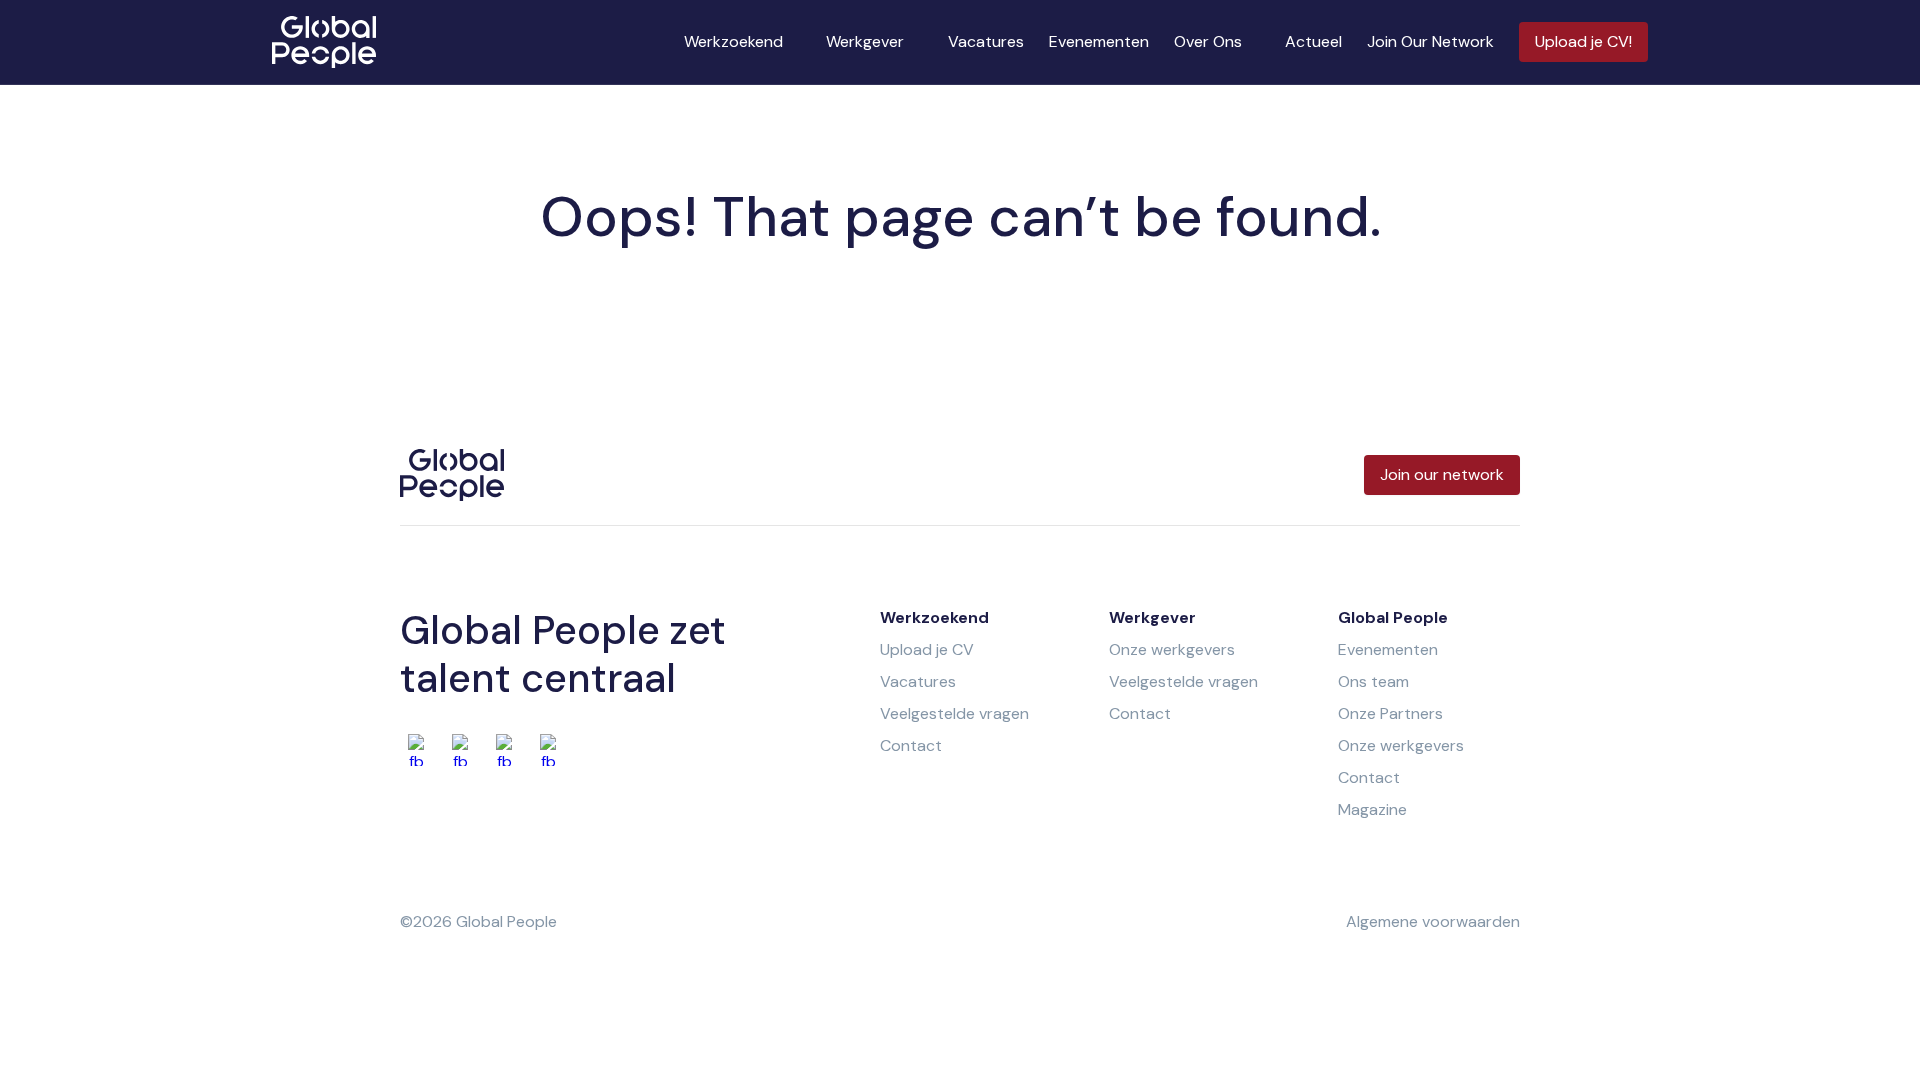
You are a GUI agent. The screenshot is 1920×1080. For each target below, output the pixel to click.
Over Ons (1208, 41)
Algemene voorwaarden (1433, 921)
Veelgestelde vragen (954, 713)
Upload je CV (927, 649)
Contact (911, 745)
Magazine (1372, 809)
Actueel (1313, 41)
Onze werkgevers (1172, 649)
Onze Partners (1390, 713)
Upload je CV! (1583, 41)
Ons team (1373, 681)
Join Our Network (1430, 41)
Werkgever (865, 41)
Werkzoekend (733, 41)
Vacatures (986, 41)
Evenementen (1099, 41)
